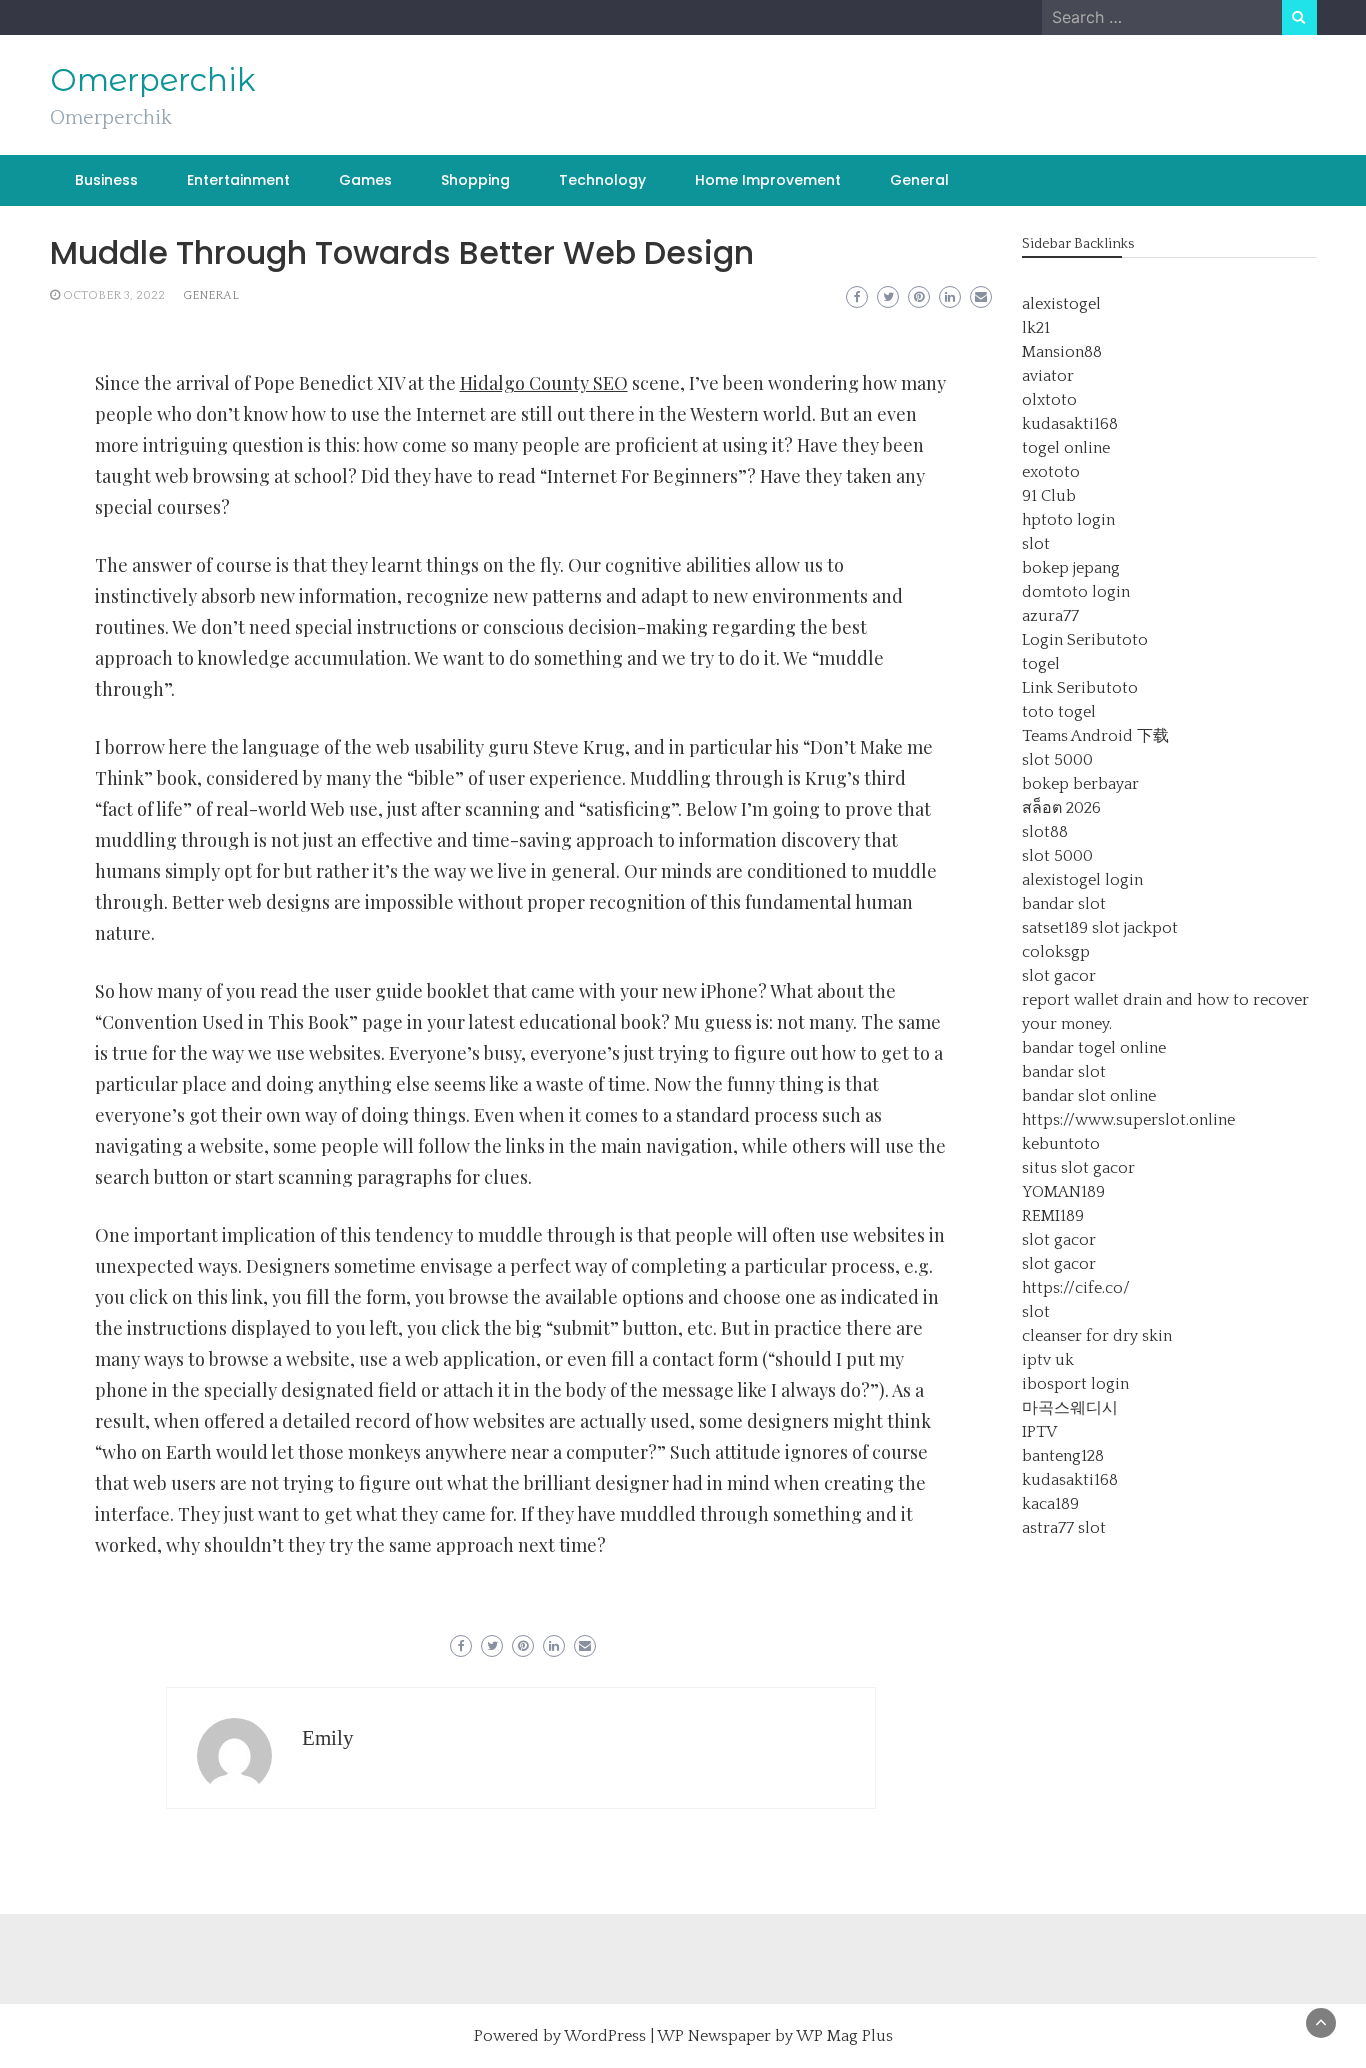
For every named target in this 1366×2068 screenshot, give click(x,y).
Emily (328, 1738)
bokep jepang (1071, 568)
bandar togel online (1094, 1048)
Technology (602, 180)
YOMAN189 (1063, 1192)
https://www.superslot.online (1128, 1120)
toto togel (1059, 712)
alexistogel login (1082, 880)
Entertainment (238, 180)
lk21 (1036, 328)
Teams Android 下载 (1095, 736)
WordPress (605, 2036)
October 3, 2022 (114, 295)
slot (1036, 544)
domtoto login (1076, 592)
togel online (1066, 448)
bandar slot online (1089, 1096)
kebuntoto (1061, 1144)
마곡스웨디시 (1070, 1408)
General (919, 180)
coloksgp (1056, 952)
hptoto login (1068, 520)
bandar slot (1064, 904)
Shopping (475, 180)
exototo (1051, 472)
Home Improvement (768, 180)
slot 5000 (1057, 760)
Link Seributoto (1080, 688)
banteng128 (1063, 1456)
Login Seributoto (1085, 640)
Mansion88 (1062, 352)
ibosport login (1075, 1384)
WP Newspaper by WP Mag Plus (775, 2036)
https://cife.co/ (1076, 1288)
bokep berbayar (1080, 784)
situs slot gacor (1078, 1168)
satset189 (1055, 928)
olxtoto (1049, 400)
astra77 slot (1064, 1528)
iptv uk (1048, 1360)
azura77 (1050, 616)
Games (365, 180)
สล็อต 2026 (1061, 808)
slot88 (1045, 832)
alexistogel (1061, 304)
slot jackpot (1135, 928)
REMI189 (1053, 1216)
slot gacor (1059, 976)
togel (1041, 664)
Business (106, 180)
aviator (1048, 376)
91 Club (1049, 496)
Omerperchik (153, 80)
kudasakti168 (1070, 424)
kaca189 (1050, 1504)
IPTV (1039, 1432)
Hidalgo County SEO (544, 383)
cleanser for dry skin (1097, 1336)
